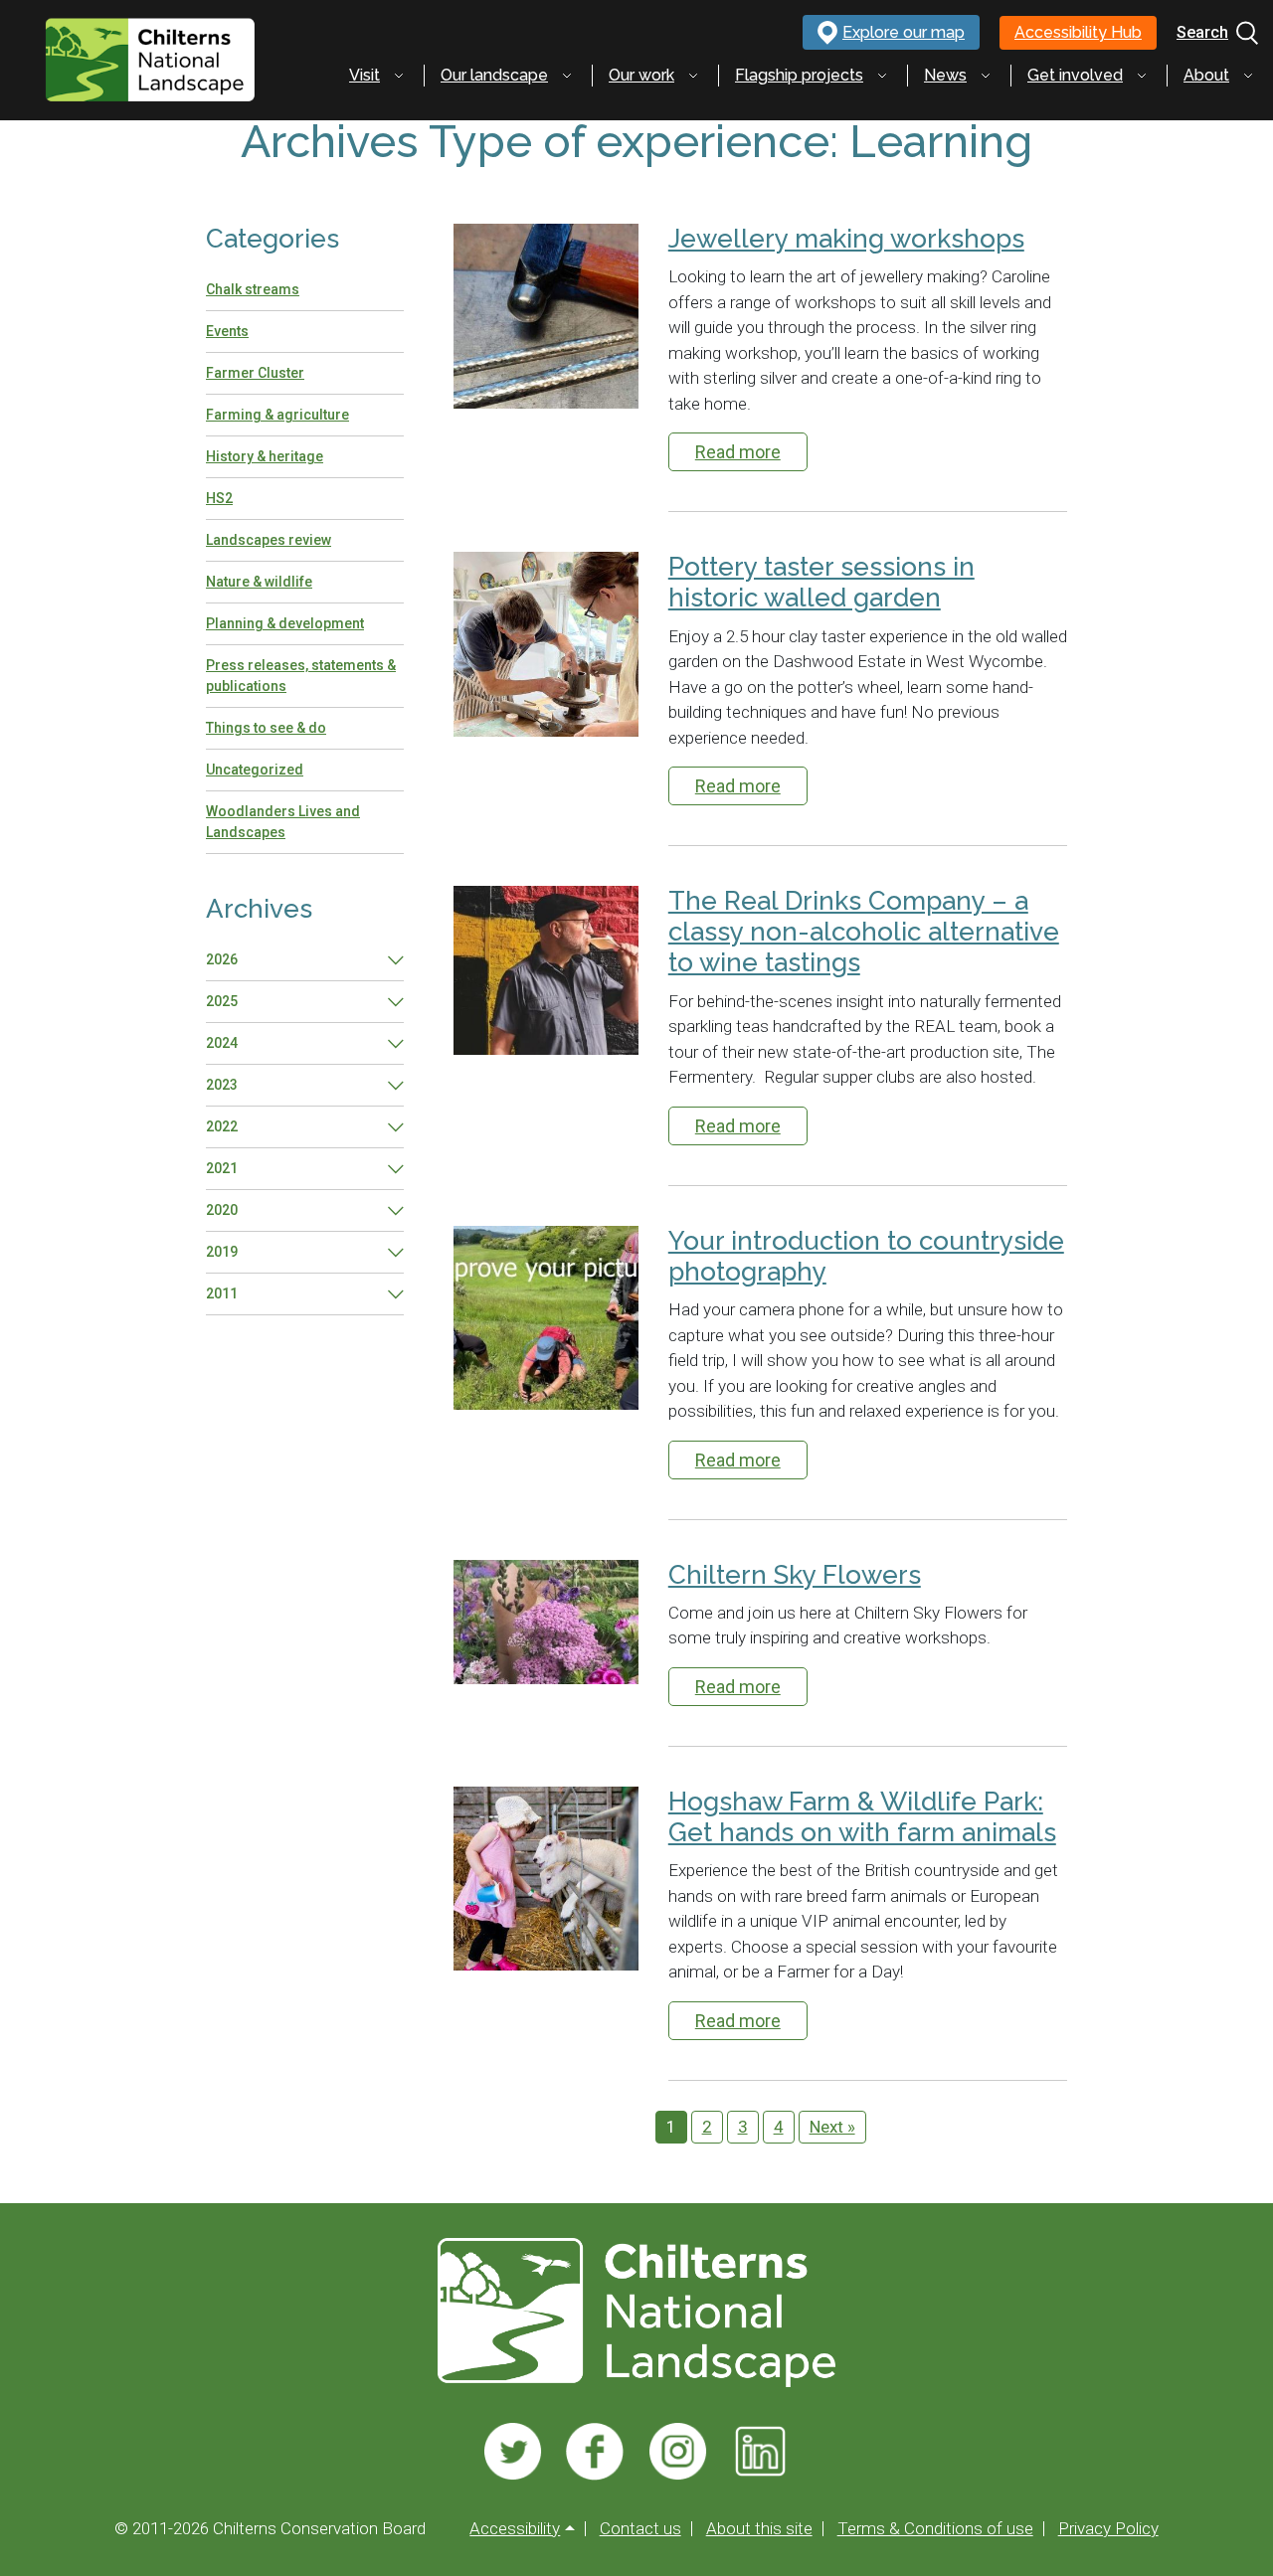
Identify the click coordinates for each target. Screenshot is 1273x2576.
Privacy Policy (1108, 2529)
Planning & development (285, 623)
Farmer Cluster (255, 373)
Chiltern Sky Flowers (795, 1575)
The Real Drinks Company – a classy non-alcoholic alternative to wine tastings (864, 932)
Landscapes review (269, 540)
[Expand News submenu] (986, 76)
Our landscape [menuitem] (494, 75)
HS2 (219, 498)
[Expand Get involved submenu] (1142, 76)
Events (227, 331)
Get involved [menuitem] (1075, 75)
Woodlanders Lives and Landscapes (283, 822)
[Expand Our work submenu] (693, 76)
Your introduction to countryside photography (866, 1256)
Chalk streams (253, 289)
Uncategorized (255, 770)
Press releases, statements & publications (301, 676)
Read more (738, 452)
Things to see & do (266, 728)
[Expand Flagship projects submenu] (882, 76)
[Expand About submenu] (1248, 76)
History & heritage (265, 456)
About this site (759, 2529)
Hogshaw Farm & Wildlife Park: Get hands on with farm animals (862, 1817)
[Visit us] (513, 2452)
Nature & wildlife (259, 582)
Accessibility (515, 2529)
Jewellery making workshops (846, 239)
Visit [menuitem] (364, 75)
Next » (832, 2127)
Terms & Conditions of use (935, 2529)
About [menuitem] (1206, 75)
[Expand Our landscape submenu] (567, 76)
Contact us (640, 2529)
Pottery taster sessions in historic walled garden (821, 582)
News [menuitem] (945, 75)
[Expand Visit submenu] (399, 76)
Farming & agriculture (277, 415)
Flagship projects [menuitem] (799, 75)
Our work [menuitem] (641, 75)
